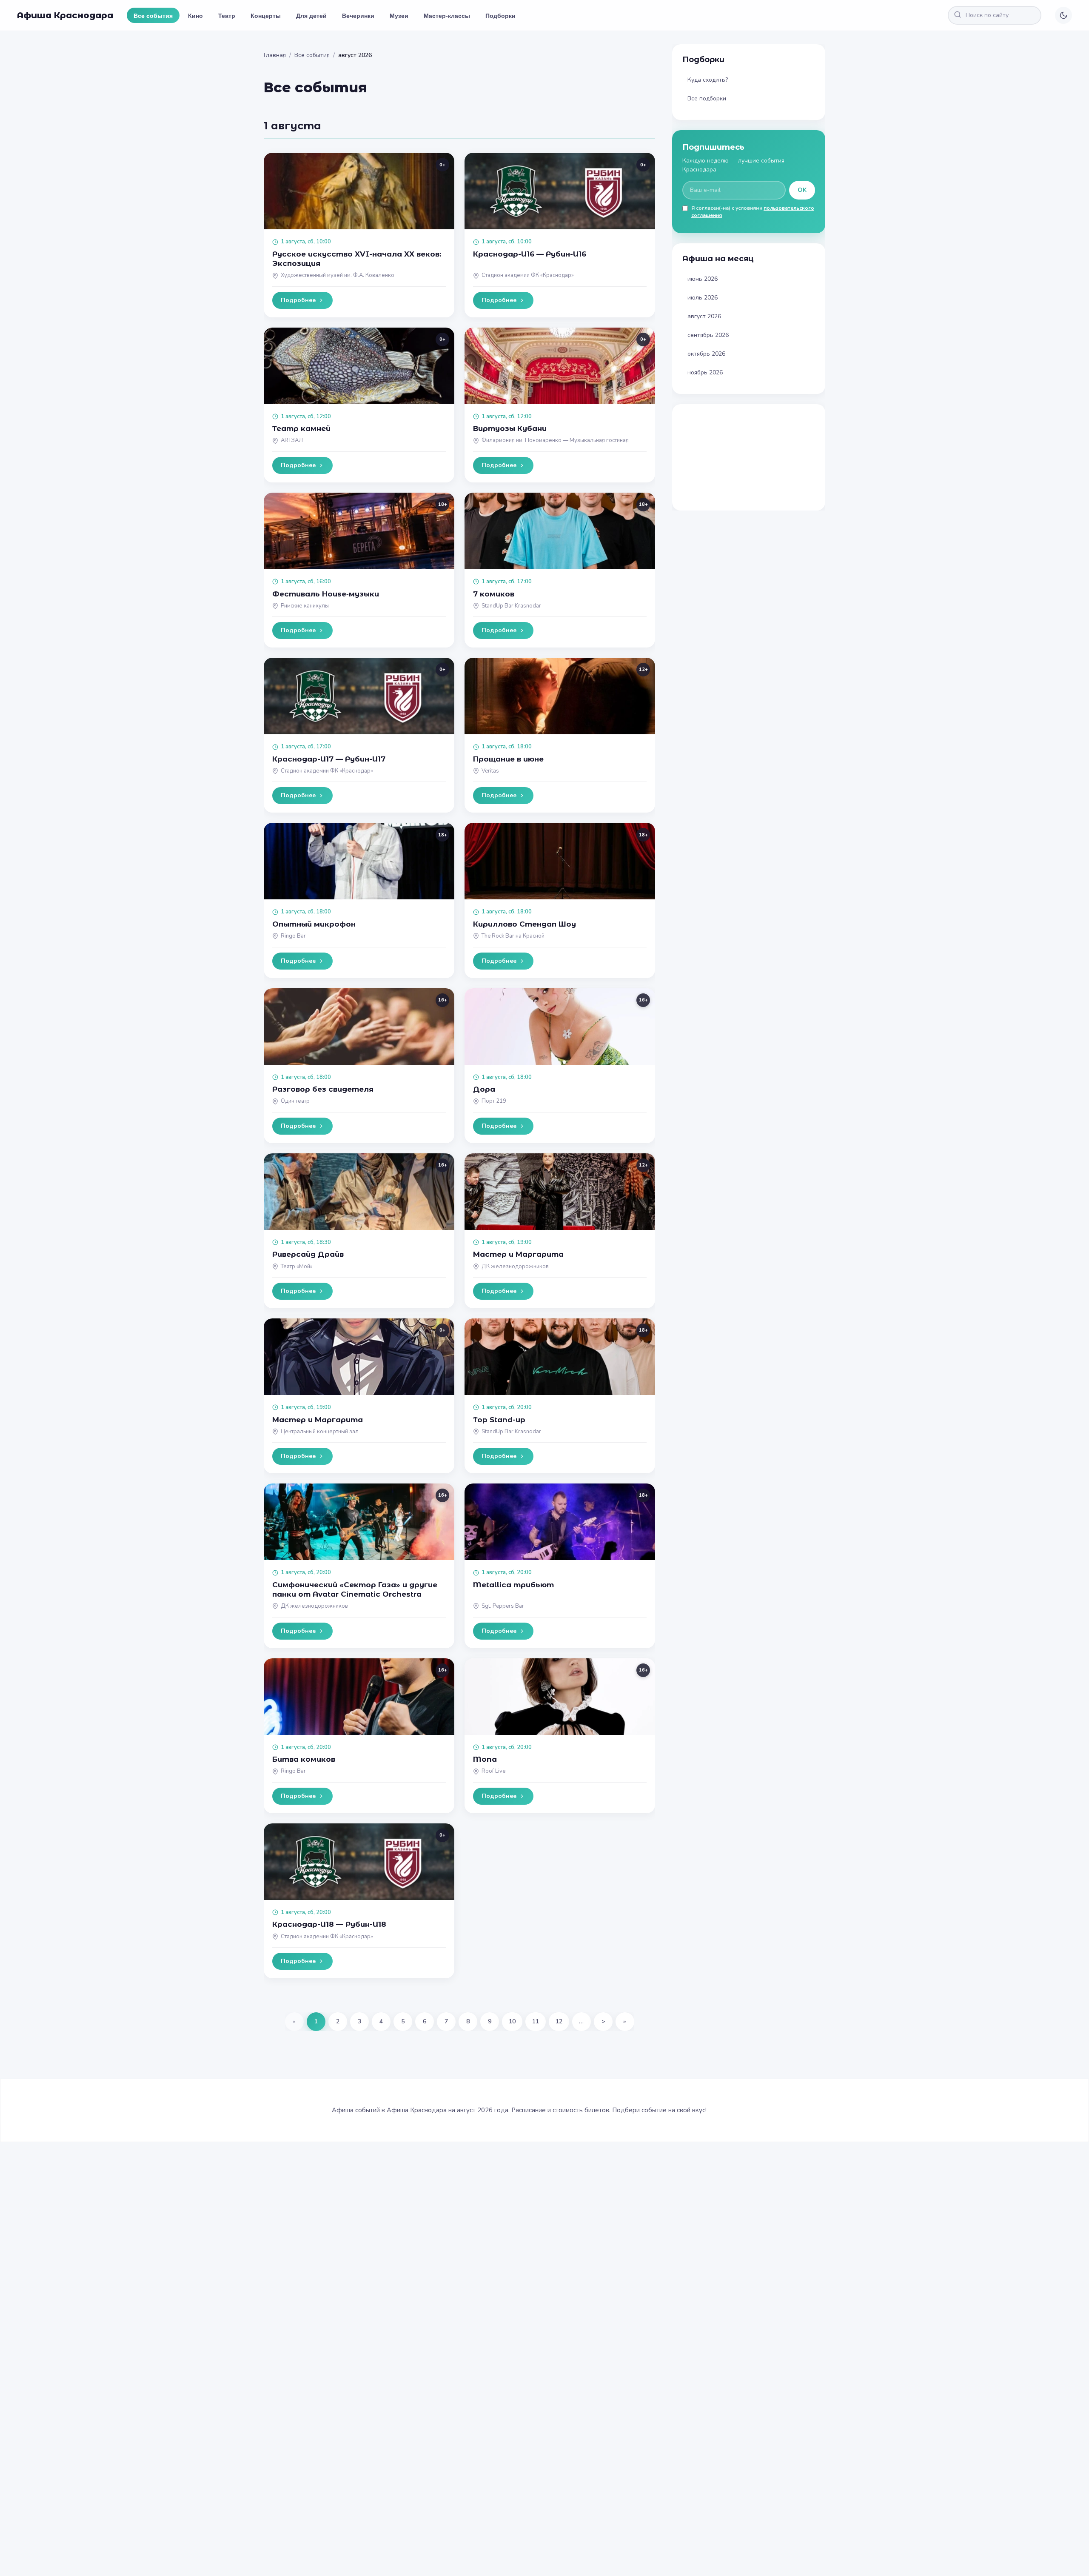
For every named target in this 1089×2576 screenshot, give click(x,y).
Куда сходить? (708, 80)
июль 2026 (703, 298)
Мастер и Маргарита (518, 1254)
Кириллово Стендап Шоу (525, 924)
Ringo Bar (293, 936)
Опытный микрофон (314, 924)
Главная (275, 55)
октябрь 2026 (706, 354)
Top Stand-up (499, 1420)
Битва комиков (304, 1759)
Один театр (295, 1101)
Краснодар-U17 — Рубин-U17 (329, 759)
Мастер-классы (447, 15)
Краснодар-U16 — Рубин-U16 (530, 254)
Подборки (500, 15)
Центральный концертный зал (320, 1432)
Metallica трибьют (513, 1585)
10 (512, 2021)
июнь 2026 (703, 279)
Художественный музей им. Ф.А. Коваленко (338, 275)
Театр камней (301, 428)
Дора (484, 1089)
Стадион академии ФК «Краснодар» (528, 275)
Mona (485, 1759)
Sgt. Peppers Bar (503, 1606)
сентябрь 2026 (708, 335)
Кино (195, 15)
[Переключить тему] (1063, 15)
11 (536, 2021)
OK (802, 190)
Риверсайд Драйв (308, 1254)
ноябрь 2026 (705, 372)
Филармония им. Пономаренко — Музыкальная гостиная (555, 440)
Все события (153, 15)
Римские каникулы (305, 606)
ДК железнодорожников (515, 1267)
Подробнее (298, 300)
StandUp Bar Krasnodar (511, 606)
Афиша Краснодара (65, 15)
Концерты (266, 15)
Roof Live (493, 1771)
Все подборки (707, 98)
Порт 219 (494, 1101)
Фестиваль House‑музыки (326, 594)
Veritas (490, 771)
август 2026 (704, 316)
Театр (227, 15)
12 (559, 2021)
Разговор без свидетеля (323, 1089)
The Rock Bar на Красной (513, 936)
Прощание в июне (508, 759)
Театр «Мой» (297, 1267)
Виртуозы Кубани (510, 428)
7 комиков (494, 594)
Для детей (311, 15)
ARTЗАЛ (292, 440)
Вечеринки (358, 15)
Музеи (399, 15)
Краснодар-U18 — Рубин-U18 (329, 1924)
